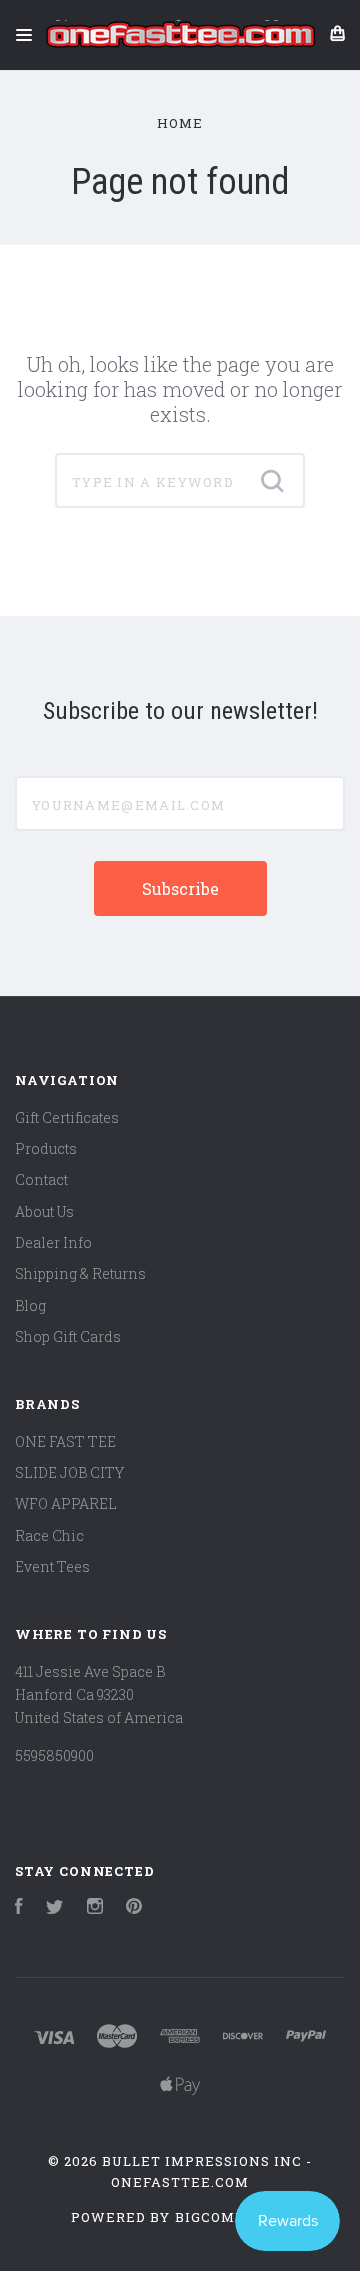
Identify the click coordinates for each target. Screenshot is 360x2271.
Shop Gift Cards (68, 1336)
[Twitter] (55, 1908)
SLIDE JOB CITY (69, 1472)
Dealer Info (53, 1242)
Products (46, 1148)
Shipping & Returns (80, 1273)
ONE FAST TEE (65, 1441)
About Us (44, 1211)
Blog (30, 1305)
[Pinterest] (134, 1908)
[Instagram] (95, 1908)
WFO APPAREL (66, 1503)
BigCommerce (232, 2217)
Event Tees (52, 1566)
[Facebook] (19, 1908)
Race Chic (49, 1535)
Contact (41, 1179)
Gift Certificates (67, 1117)
